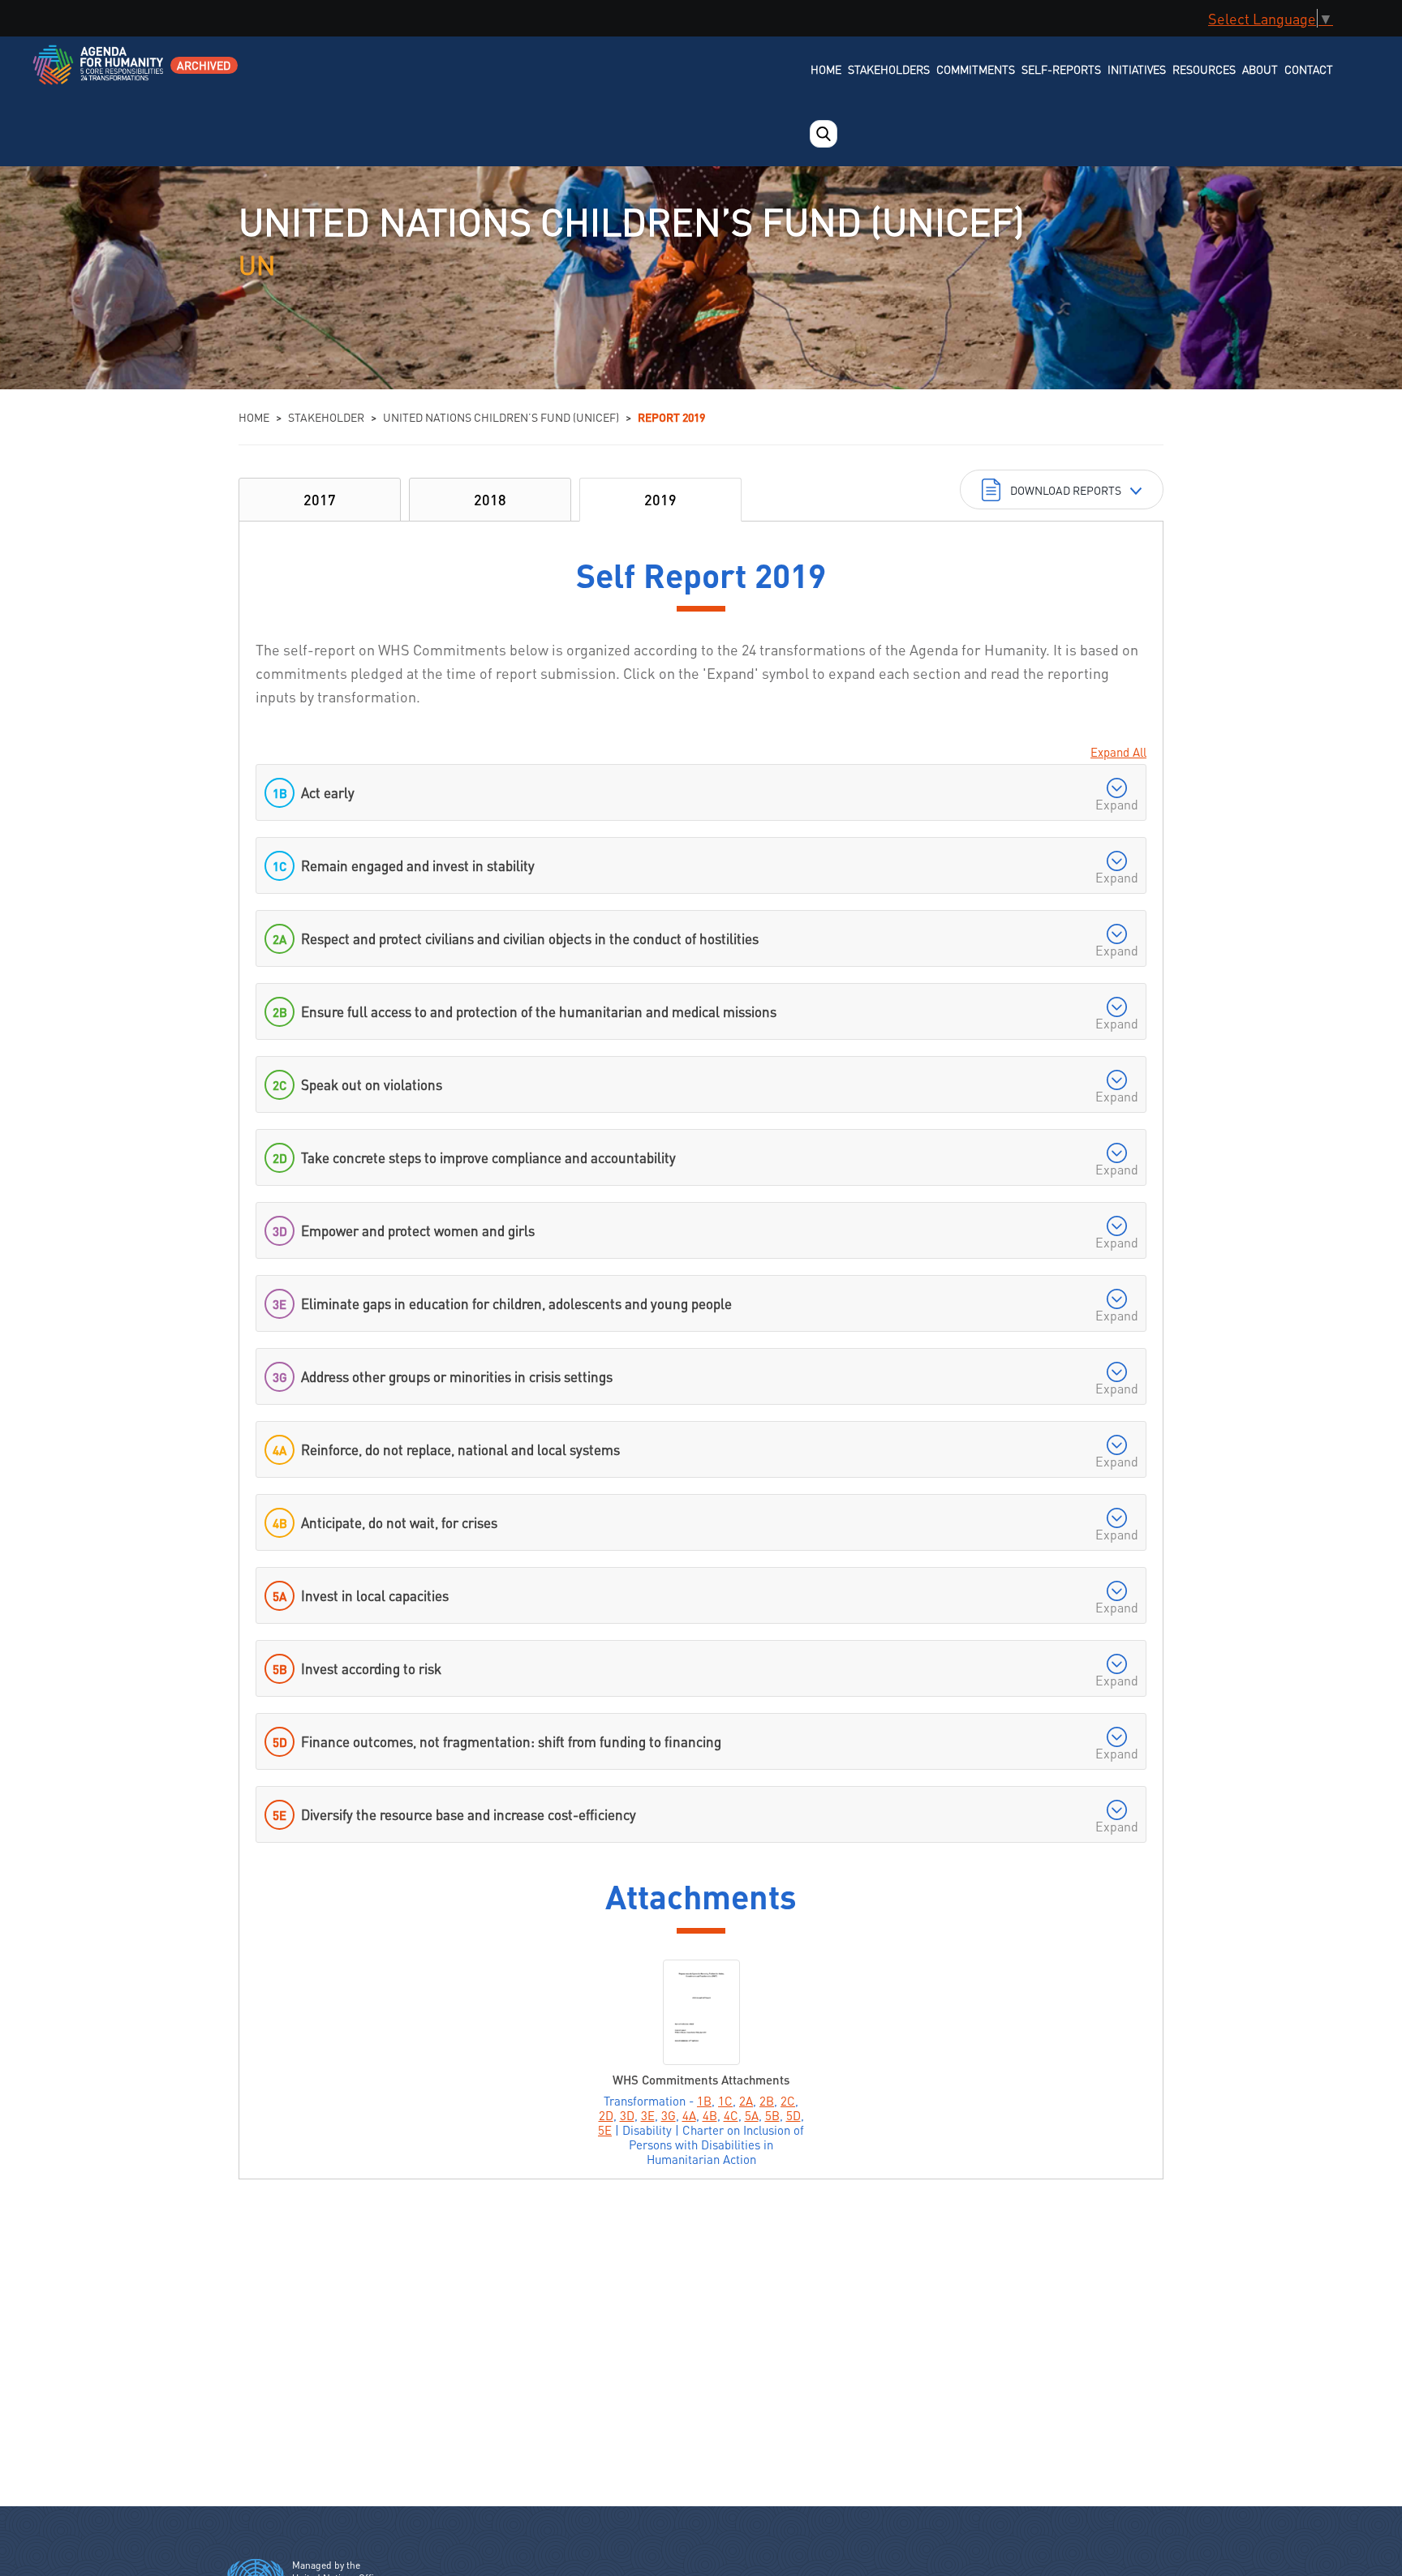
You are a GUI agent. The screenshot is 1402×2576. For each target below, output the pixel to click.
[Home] (99, 75)
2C (788, 2101)
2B (767, 2101)
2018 (490, 499)
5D (793, 2115)
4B (710, 2115)
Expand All (1118, 752)
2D (606, 2115)
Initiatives (1137, 69)
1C (725, 2101)
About (1260, 69)
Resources (1204, 69)
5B (772, 2115)
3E (648, 2115)
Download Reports (1066, 490)
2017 (320, 499)
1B (704, 2101)
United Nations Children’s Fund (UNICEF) (501, 417)
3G (669, 2115)
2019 (660, 499)
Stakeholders (889, 69)
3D (627, 2115)
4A (689, 2115)
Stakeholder (326, 417)
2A (746, 2101)
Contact (1309, 69)
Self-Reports (1061, 69)
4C (731, 2115)
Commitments (976, 69)
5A (752, 2115)
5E (605, 2130)
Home (826, 69)
